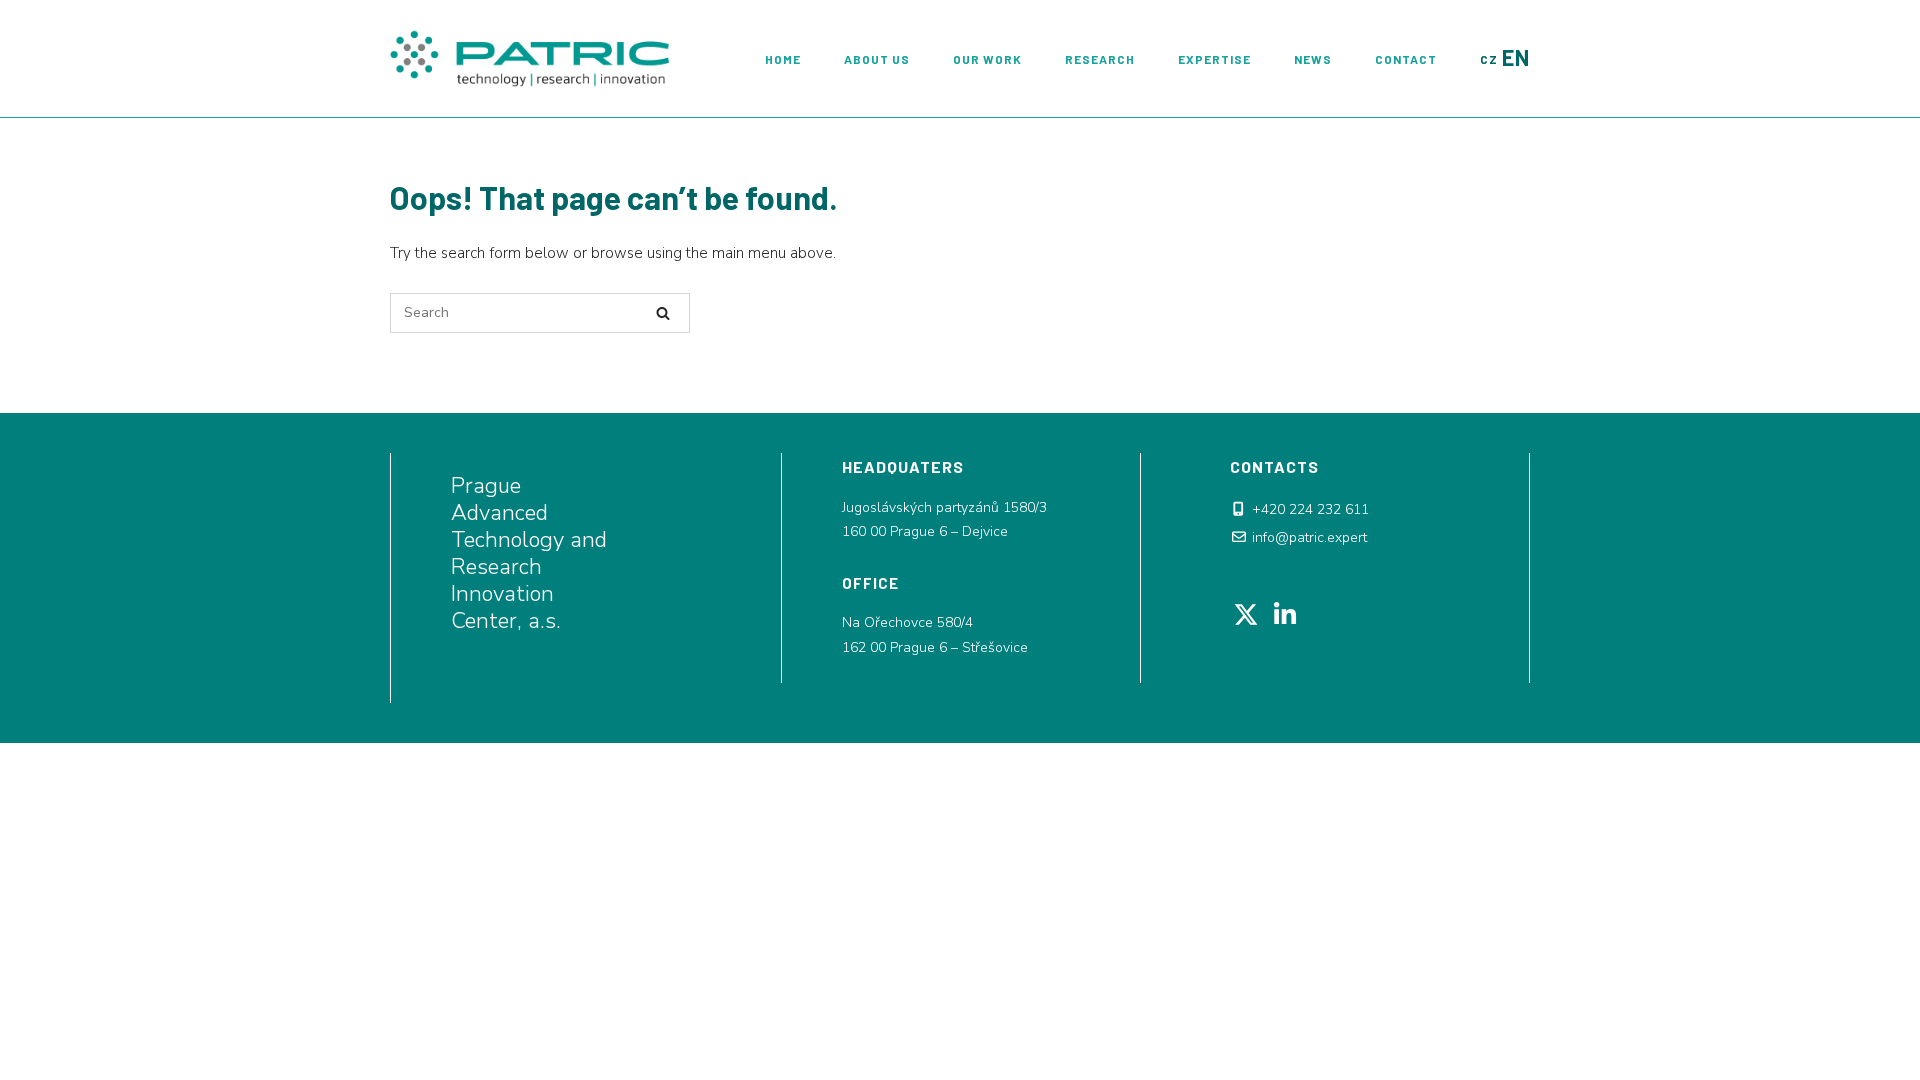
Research (1100, 59)
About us (877, 59)
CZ (1489, 59)
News (1313, 59)
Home (783, 59)
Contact (1406, 59)
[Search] (663, 313)
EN (1516, 57)
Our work (987, 59)
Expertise (1214, 59)
